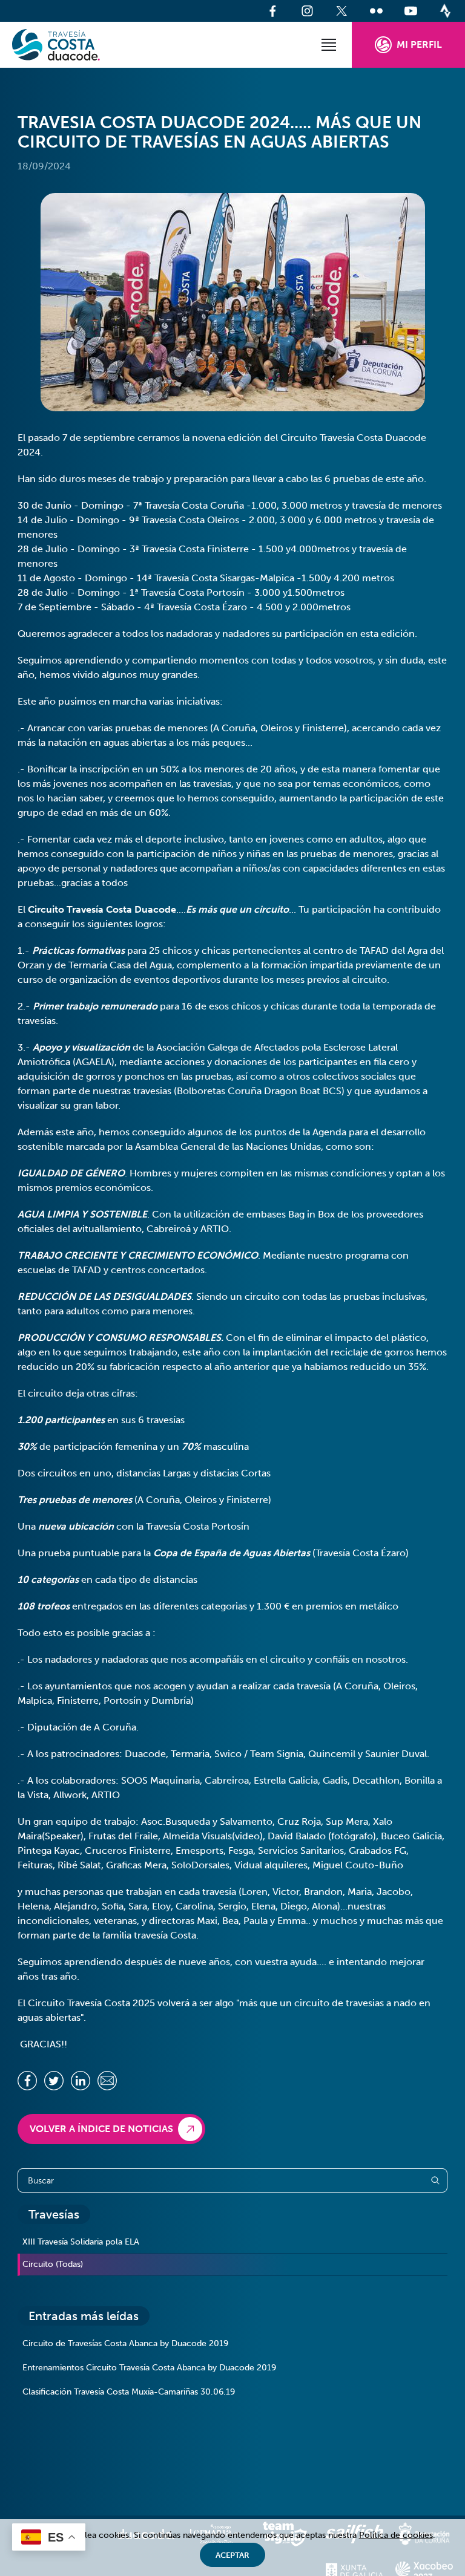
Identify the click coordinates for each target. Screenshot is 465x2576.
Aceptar (232, 2555)
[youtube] (411, 11)
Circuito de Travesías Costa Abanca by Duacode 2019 (125, 2343)
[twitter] (342, 11)
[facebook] (273, 11)
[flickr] (376, 11)
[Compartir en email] (107, 2081)
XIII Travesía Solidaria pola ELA (81, 2242)
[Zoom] (232, 302)
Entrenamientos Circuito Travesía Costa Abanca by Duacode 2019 (149, 2368)
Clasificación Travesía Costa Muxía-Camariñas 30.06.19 (129, 2392)
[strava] (445, 11)
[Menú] (329, 45)
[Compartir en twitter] (54, 2081)
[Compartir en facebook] (27, 2081)
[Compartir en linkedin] (81, 2081)
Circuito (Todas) (53, 2264)
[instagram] (307, 11)
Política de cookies (396, 2535)
